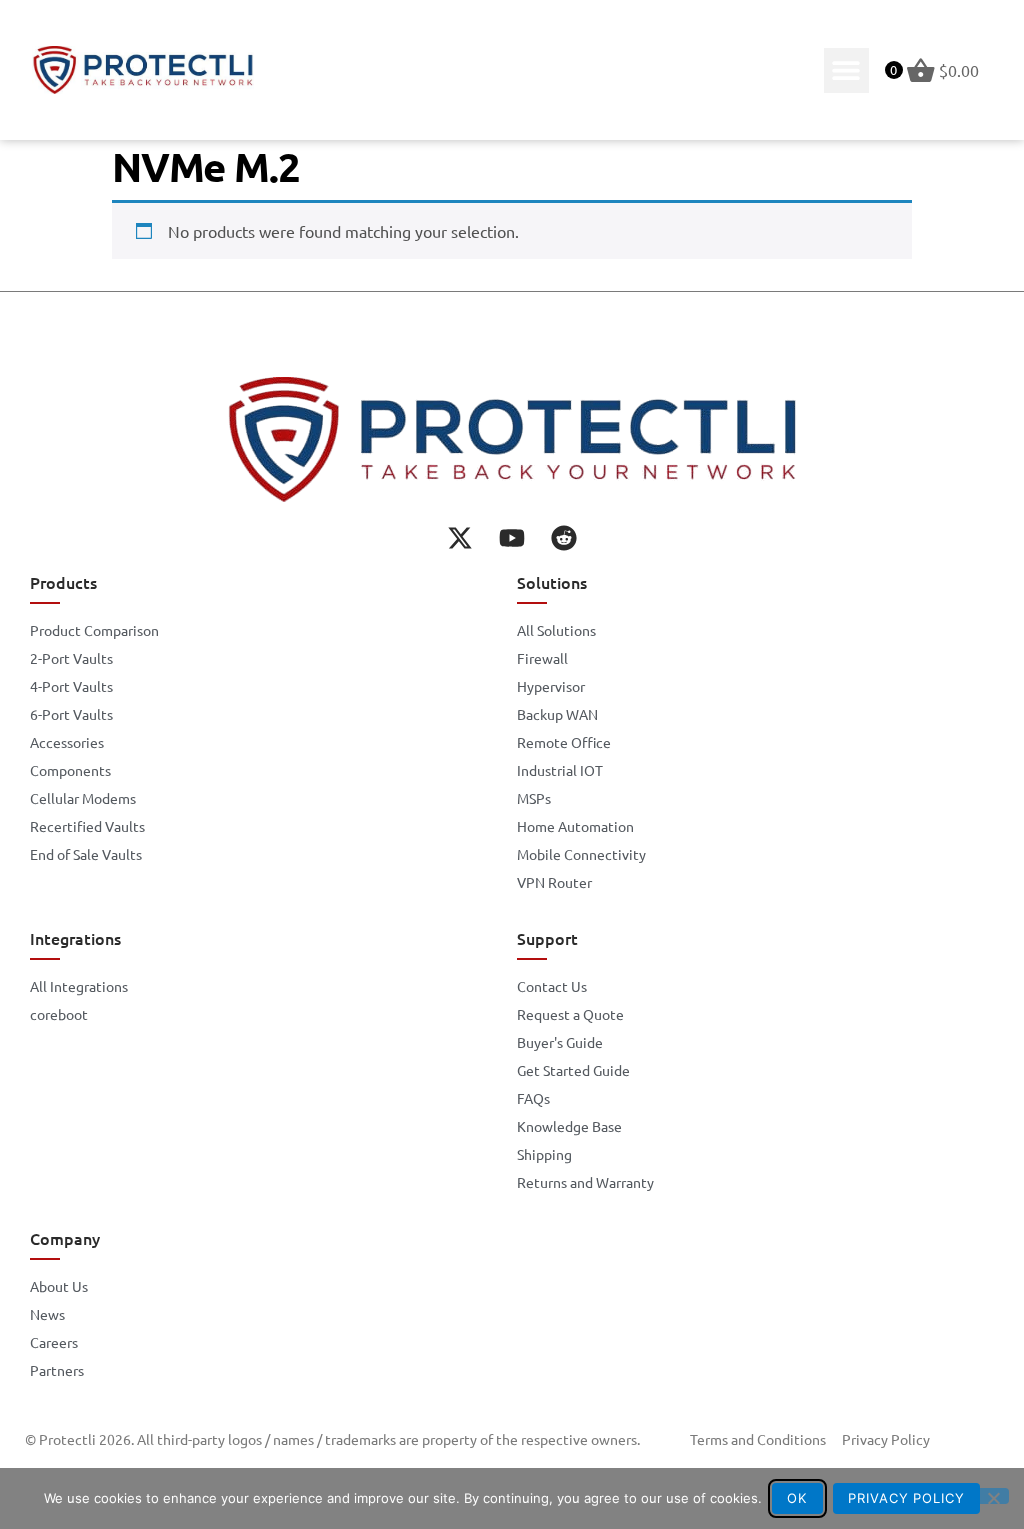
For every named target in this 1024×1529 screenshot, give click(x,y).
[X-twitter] (460, 538)
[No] (993, 1496)
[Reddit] (564, 538)
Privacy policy (906, 1498)
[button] (846, 70)
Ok (797, 1498)
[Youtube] (512, 538)
